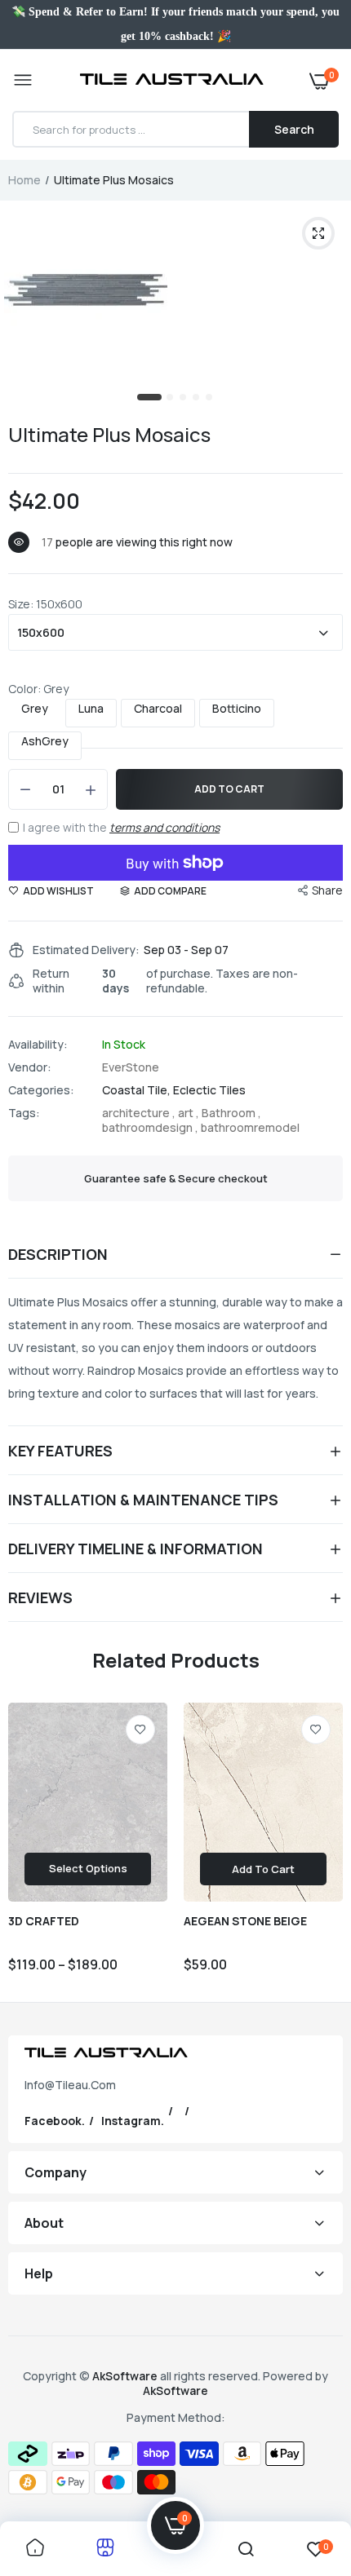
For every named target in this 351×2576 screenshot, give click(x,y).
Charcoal (158, 709)
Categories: (41, 1090)
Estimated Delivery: (86, 950)
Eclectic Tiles (209, 1090)
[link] (140, 1730)
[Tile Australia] (172, 81)
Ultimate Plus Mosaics (109, 434)
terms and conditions (164, 827)
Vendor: (30, 1067)
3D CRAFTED (44, 1921)
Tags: (24, 1113)
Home (24, 180)
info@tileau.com (70, 2085)
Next (322, 1846)
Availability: (38, 1045)
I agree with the (121, 827)
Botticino (237, 709)
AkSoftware (126, 2376)
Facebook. (55, 2121)
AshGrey (45, 741)
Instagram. (133, 2121)
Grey (35, 709)
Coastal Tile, (138, 1090)
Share (327, 890)
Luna (91, 709)
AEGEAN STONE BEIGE (245, 1921)
